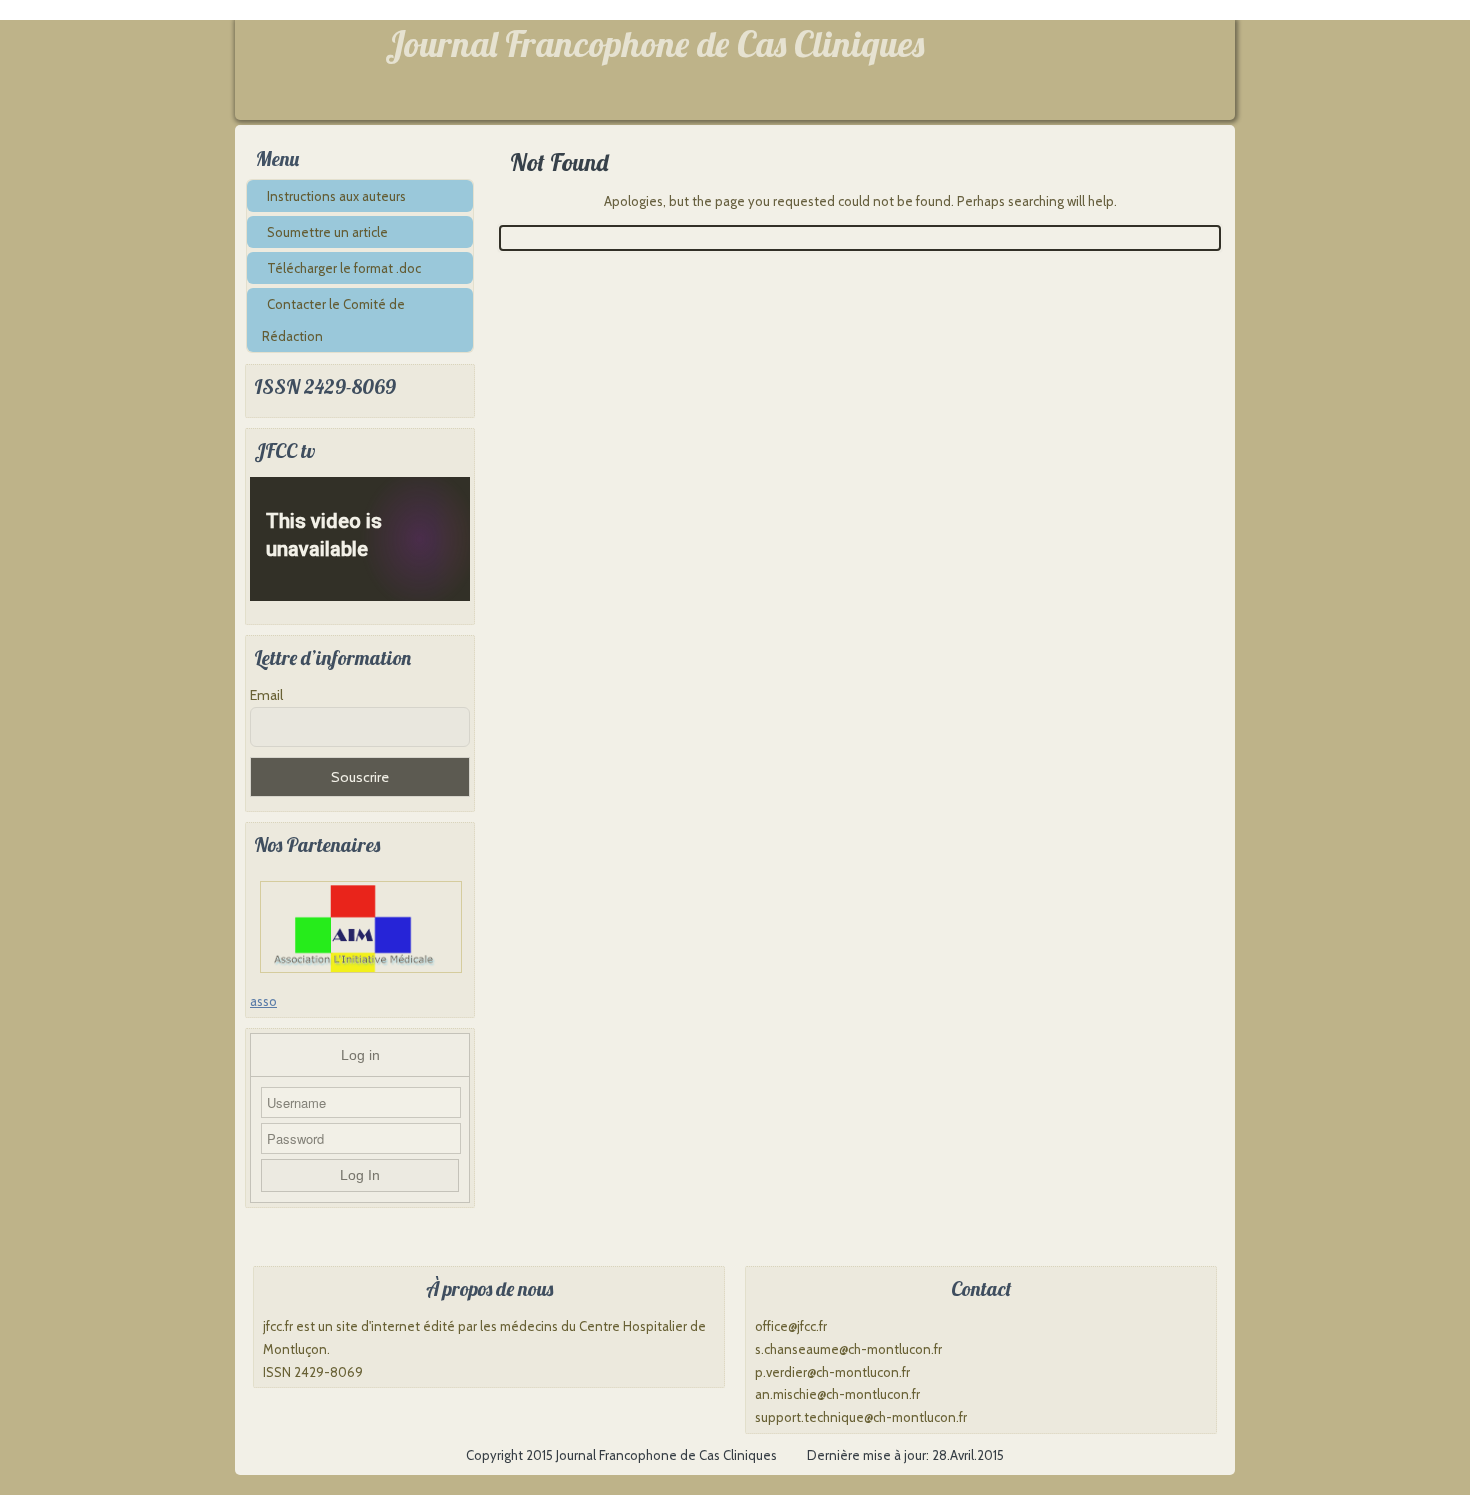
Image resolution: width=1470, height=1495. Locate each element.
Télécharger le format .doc (344, 268)
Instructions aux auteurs (336, 196)
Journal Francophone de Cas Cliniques (654, 43)
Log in (360, 1055)
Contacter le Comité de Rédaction (333, 320)
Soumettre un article (327, 232)
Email (266, 695)
